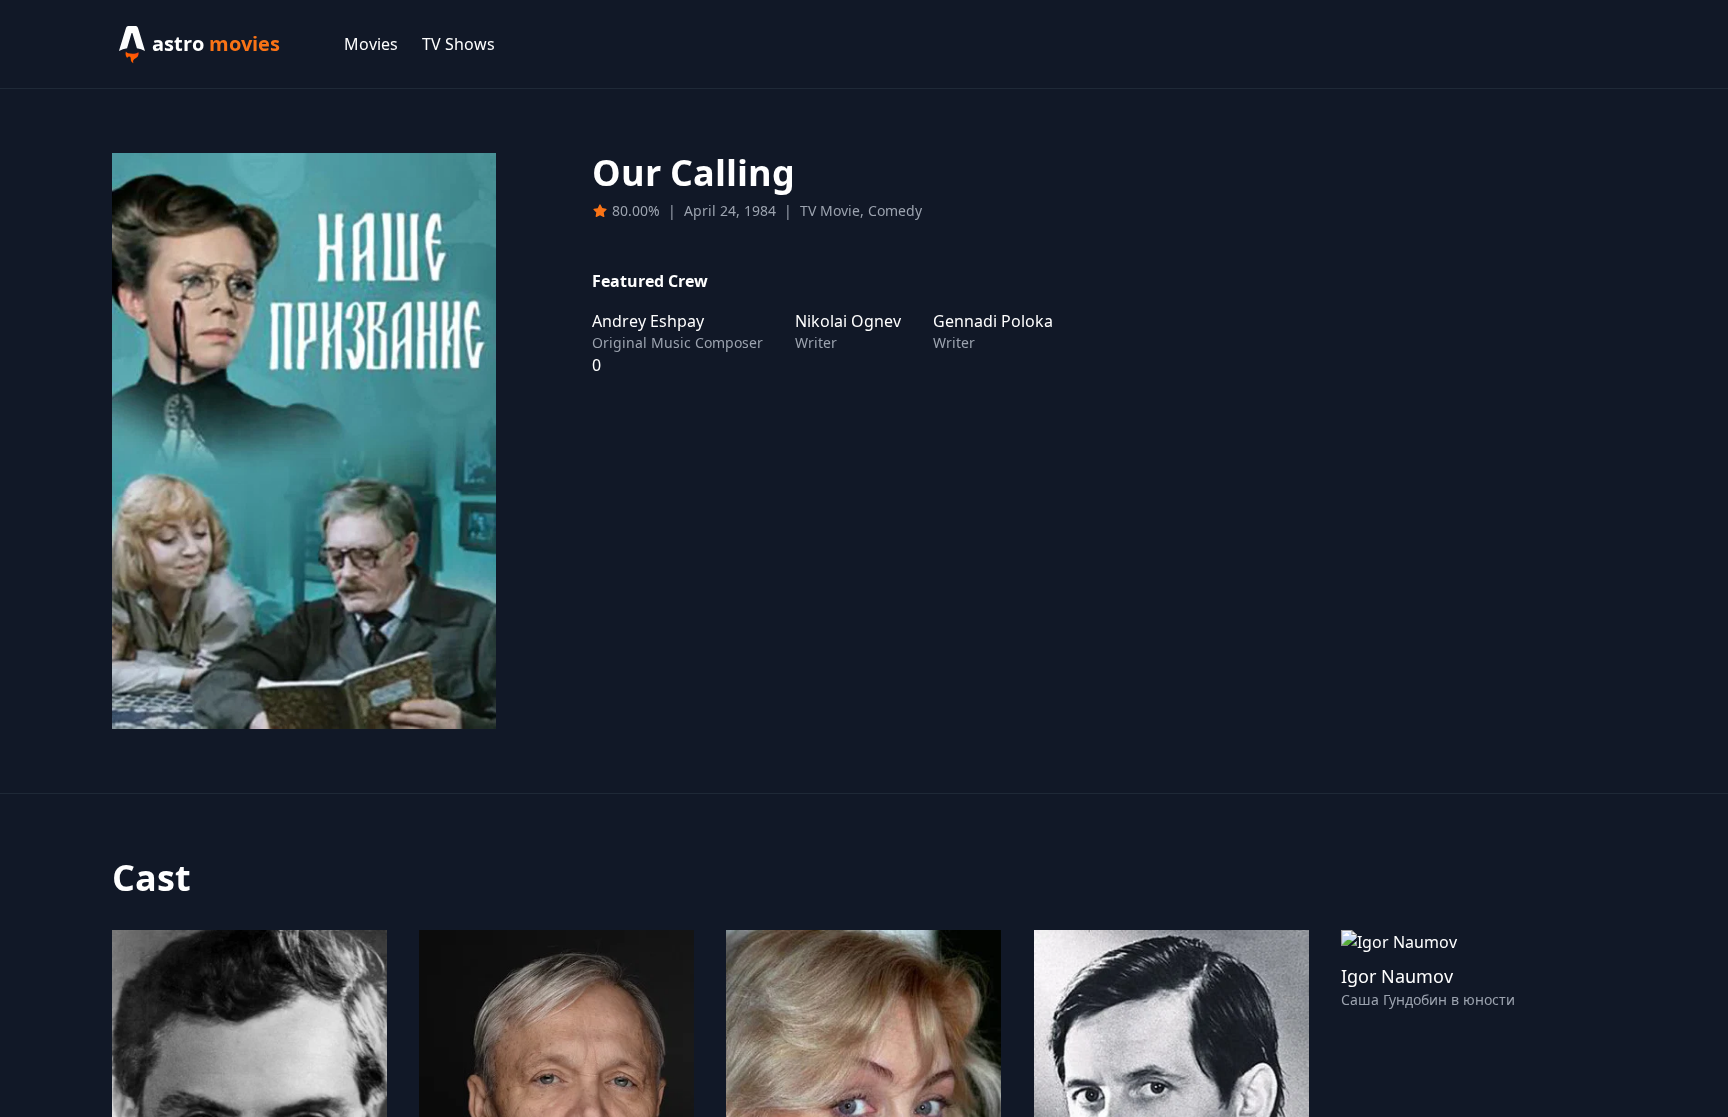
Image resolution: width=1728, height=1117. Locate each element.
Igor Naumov (1397, 976)
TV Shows (458, 44)
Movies (371, 44)
